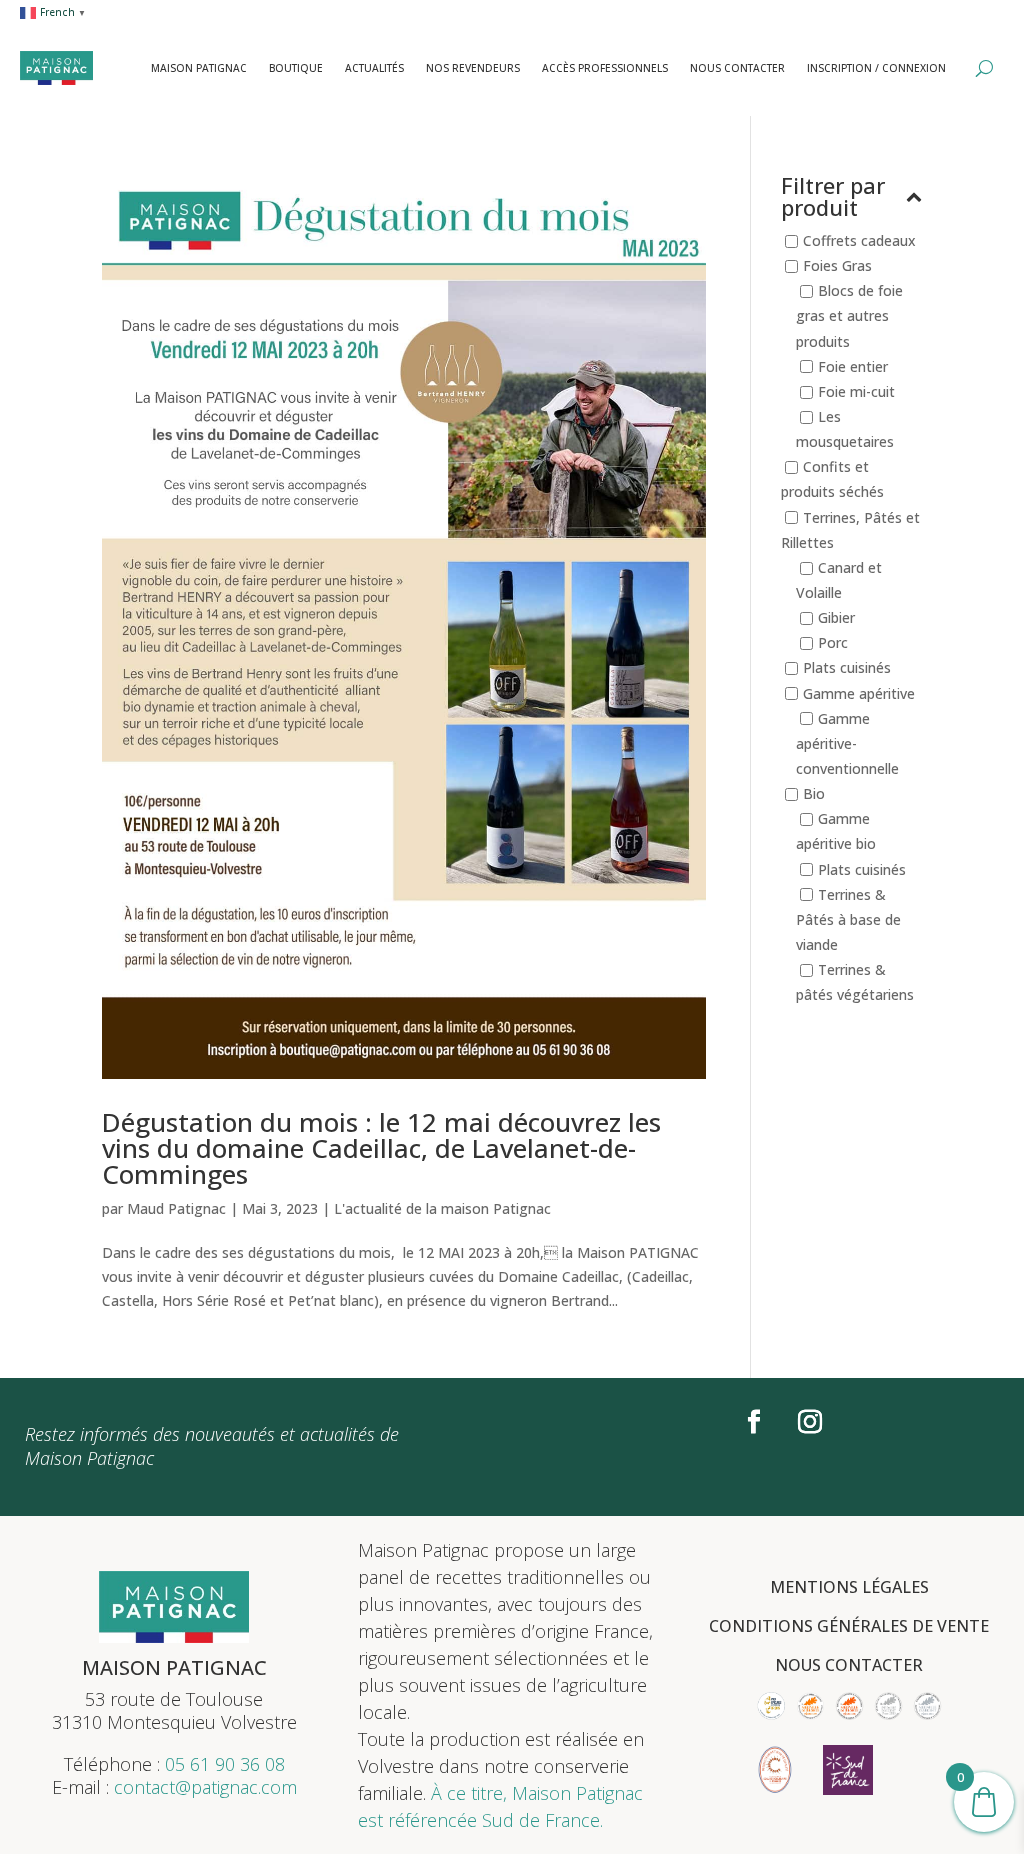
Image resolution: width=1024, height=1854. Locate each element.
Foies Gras (837, 265)
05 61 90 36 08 (225, 1764)
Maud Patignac (176, 1208)
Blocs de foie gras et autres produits (849, 316)
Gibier (836, 617)
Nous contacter (737, 68)
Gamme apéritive (859, 693)
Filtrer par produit (833, 198)
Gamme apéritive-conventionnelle (847, 743)
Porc (833, 643)
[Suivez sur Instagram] (810, 1422)
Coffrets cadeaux (859, 240)
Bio (814, 793)
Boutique (296, 68)
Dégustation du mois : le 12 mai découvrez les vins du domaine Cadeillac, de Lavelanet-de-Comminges (381, 1148)
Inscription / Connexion (876, 68)
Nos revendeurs (473, 68)
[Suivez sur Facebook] (754, 1422)
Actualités (374, 68)
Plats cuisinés (847, 668)
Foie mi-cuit (856, 391)
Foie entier (853, 366)
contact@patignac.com (205, 1787)
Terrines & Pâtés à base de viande (848, 919)
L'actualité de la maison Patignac (442, 1208)
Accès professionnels (605, 68)
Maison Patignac (199, 68)
